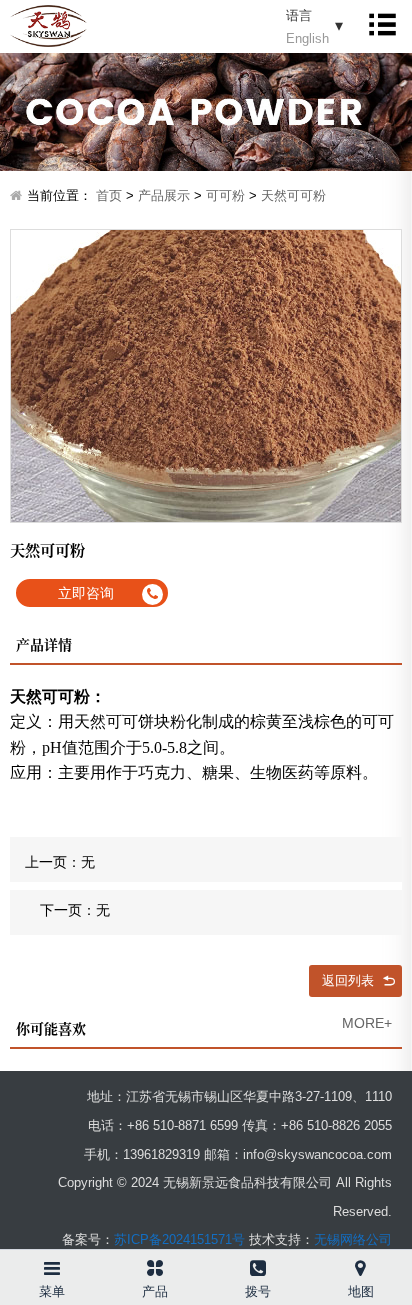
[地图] (360, 1264)
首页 (109, 195)
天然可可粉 (293, 195)
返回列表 (348, 980)
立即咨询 (86, 593)
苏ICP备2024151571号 (179, 1239)
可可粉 (225, 195)
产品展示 (164, 195)
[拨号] (257, 1264)
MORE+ (367, 1023)
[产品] (154, 1264)
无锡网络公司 (353, 1239)
